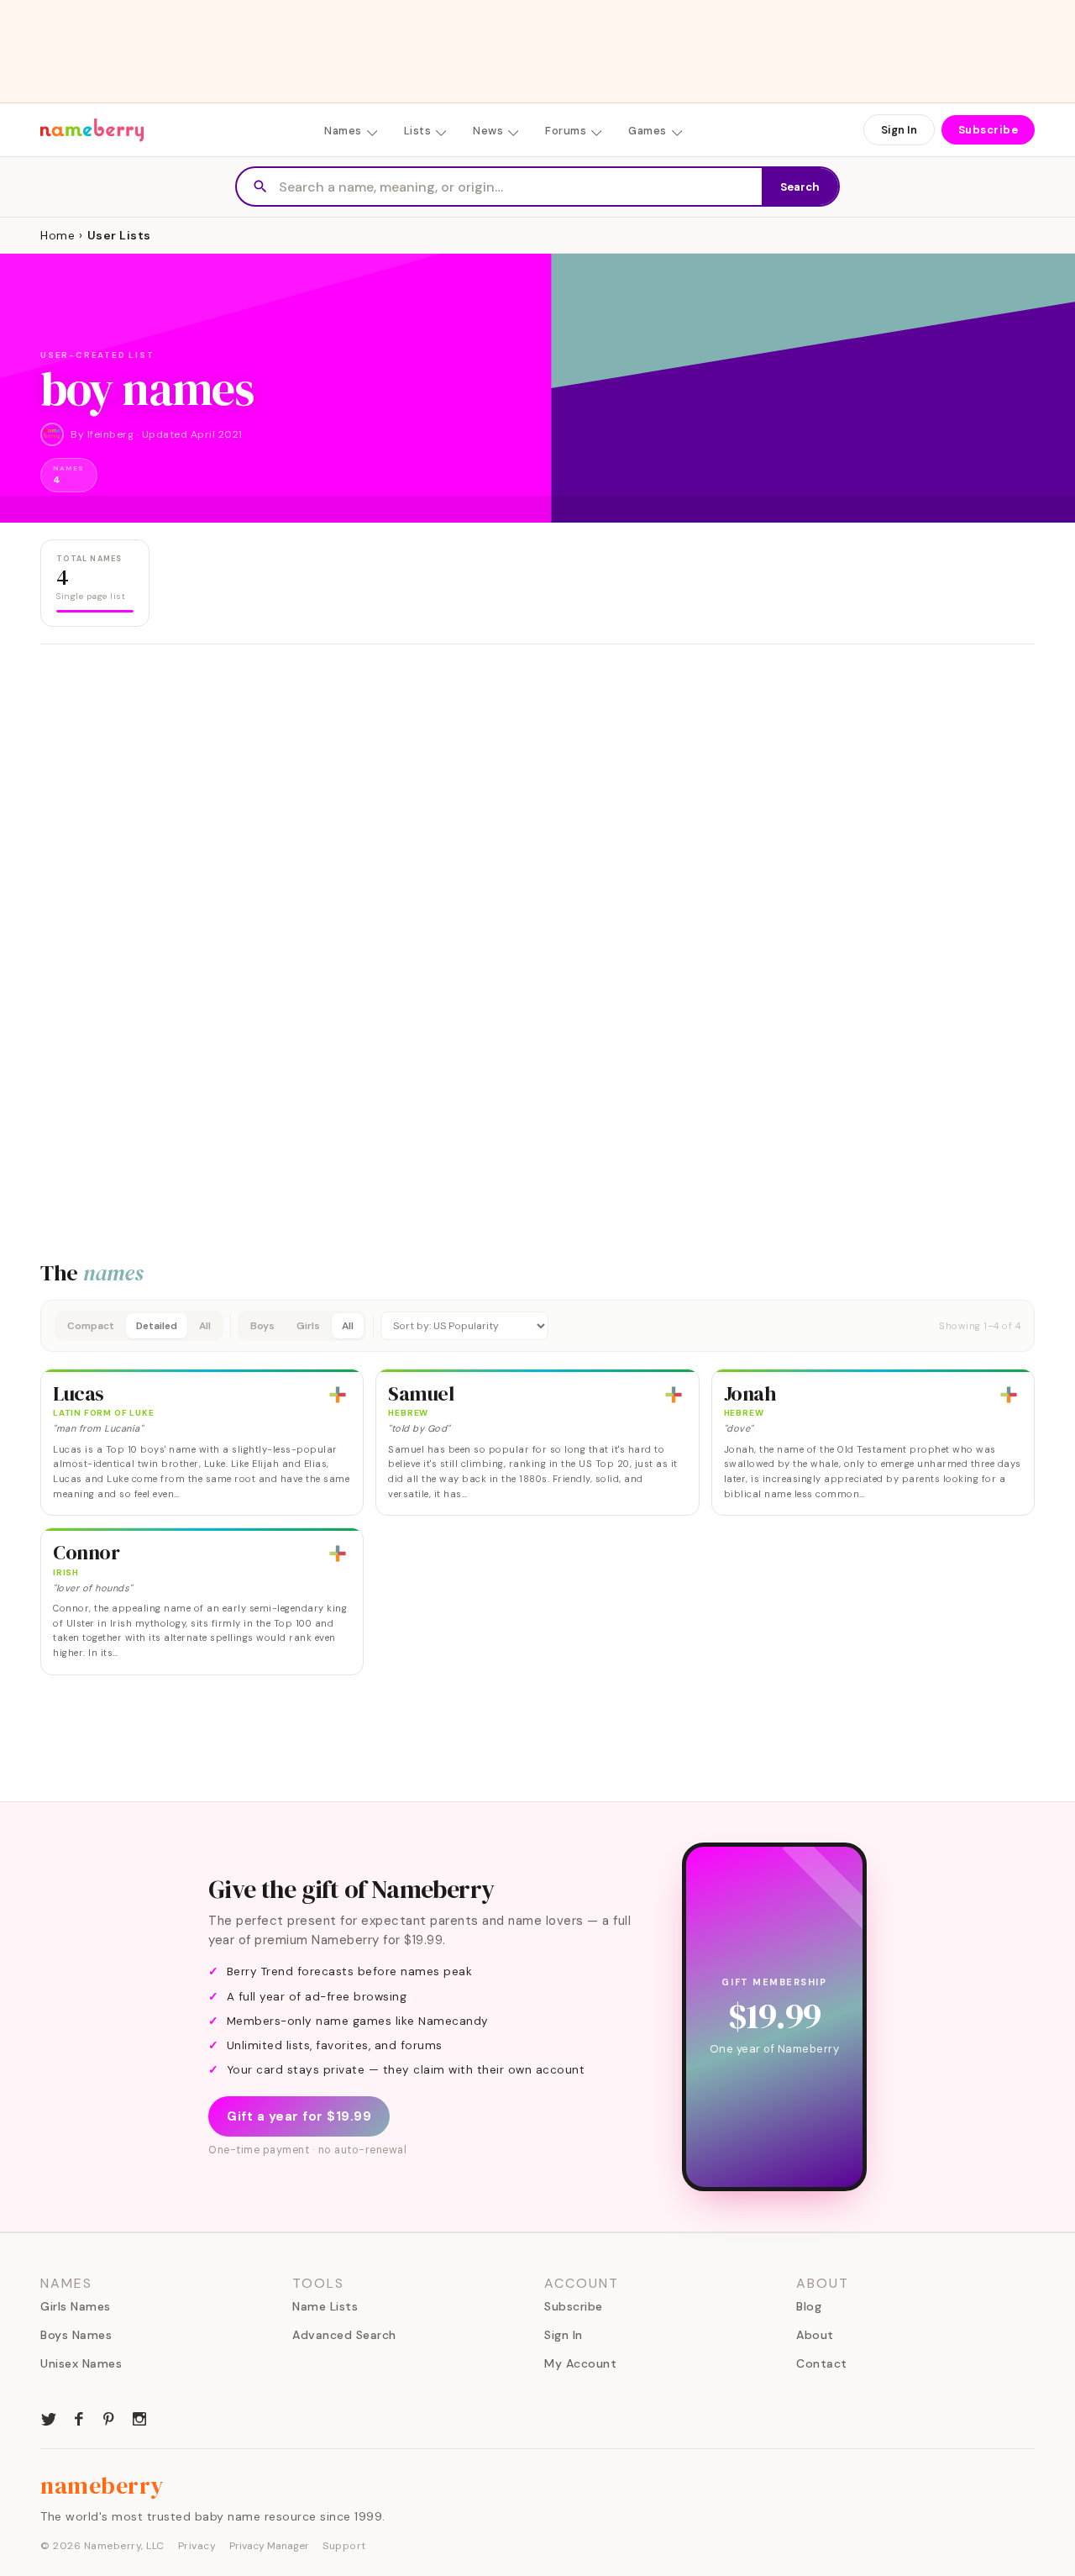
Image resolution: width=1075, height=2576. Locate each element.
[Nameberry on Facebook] (79, 2417)
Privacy (197, 2546)
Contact (822, 2363)
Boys (262, 1326)
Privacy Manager (269, 2546)
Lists (418, 131)
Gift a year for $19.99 (299, 2116)
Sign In (899, 130)
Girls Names (76, 2306)
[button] (537, 1326)
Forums (566, 131)
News (488, 131)
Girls (308, 1326)
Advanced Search (344, 2335)
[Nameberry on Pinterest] (109, 2417)
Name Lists (325, 2306)
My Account (580, 2363)
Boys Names (76, 2335)
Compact (91, 1326)
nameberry (102, 2485)
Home (58, 235)
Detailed (157, 1326)
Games (648, 131)
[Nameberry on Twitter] (49, 2417)
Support (344, 2546)
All (205, 1326)
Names (343, 131)
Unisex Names (81, 2363)
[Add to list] (338, 1395)
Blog (809, 2306)
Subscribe (988, 130)
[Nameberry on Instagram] (139, 2417)
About (815, 2335)
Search (800, 187)
